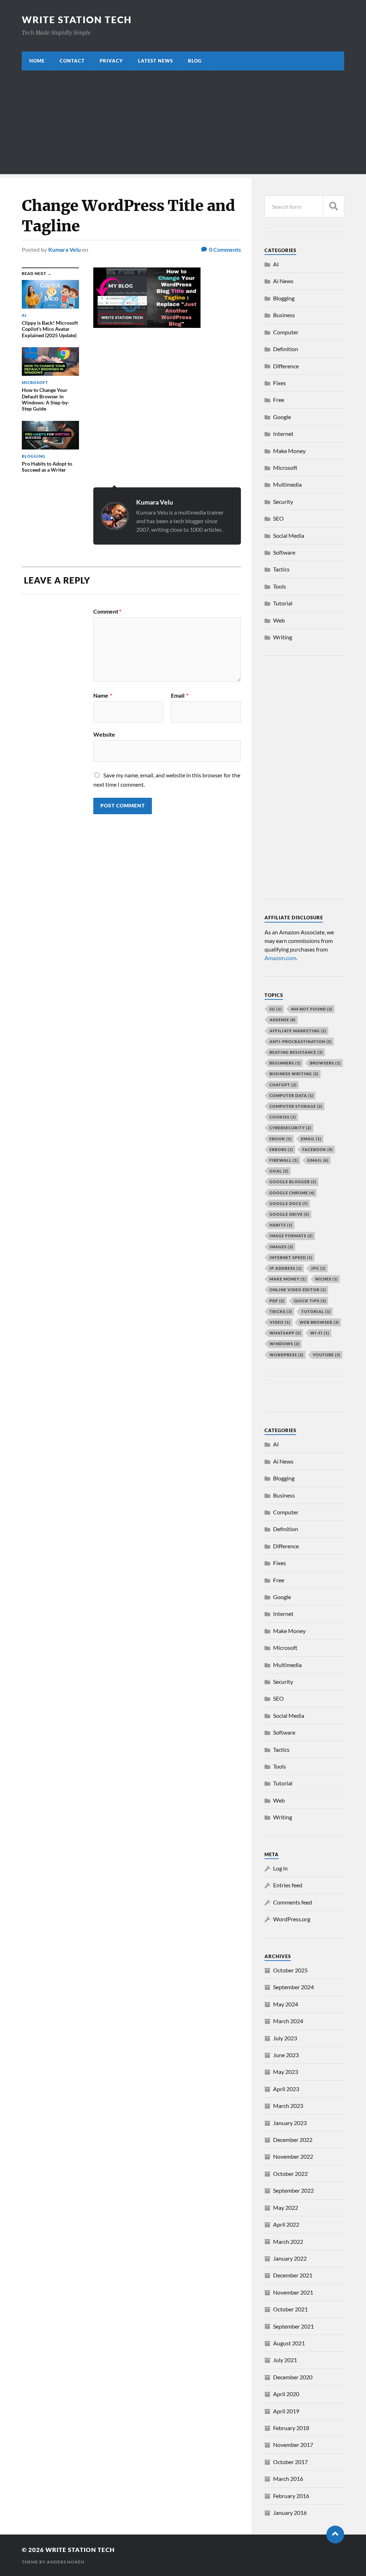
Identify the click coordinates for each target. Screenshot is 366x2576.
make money (288, 1279)
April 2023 (286, 2089)
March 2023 (288, 2106)
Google (282, 417)
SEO (278, 518)
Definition (286, 349)
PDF (277, 1301)
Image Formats (291, 1236)
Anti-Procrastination (301, 1041)
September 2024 (293, 1987)
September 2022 (293, 2190)
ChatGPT (283, 1085)
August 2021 (289, 2343)
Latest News (155, 61)
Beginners (285, 1063)
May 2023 (286, 2072)
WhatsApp (285, 1333)
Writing (283, 637)
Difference (286, 366)
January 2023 (290, 2123)
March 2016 (288, 2479)
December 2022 (293, 2140)
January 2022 (290, 2258)
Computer (286, 332)
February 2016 (291, 2496)
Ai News (283, 281)
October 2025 (290, 1970)
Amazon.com (280, 958)
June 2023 (286, 2055)
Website (104, 734)
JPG (318, 1268)
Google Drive (289, 1214)
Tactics (281, 569)
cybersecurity (290, 1128)
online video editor (298, 1290)
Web (279, 620)
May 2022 (286, 2208)
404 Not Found (312, 1009)
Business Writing (294, 1074)
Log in (280, 1868)
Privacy (111, 61)
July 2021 (285, 2360)
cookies (283, 1117)
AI (276, 264)
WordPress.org (292, 1919)
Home (37, 61)
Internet (283, 434)
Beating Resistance (296, 1052)
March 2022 (288, 2241)
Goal (279, 1171)
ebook (281, 1139)
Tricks (281, 1311)
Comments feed (293, 1902)
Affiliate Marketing (298, 1031)
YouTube (327, 1355)
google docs (289, 1203)
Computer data (291, 1095)
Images (281, 1247)
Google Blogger (293, 1182)
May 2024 (286, 2004)
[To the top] (335, 2535)
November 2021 (293, 2292)
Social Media (289, 535)
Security (283, 502)
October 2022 (290, 2174)
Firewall (284, 1160)
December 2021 (293, 2275)
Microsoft (285, 468)
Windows (285, 1344)
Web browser (319, 1322)
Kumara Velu (65, 249)
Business (284, 315)
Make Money (289, 451)
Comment (107, 611)
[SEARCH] (333, 207)
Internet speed (291, 1257)
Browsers (325, 1063)
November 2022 (293, 2156)
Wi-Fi (320, 1333)
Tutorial (283, 603)
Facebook (318, 1149)
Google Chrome (292, 1193)
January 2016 (290, 2513)
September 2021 (293, 2326)
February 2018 (291, 2428)
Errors (281, 1149)
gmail (318, 1160)
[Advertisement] (183, 124)
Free (279, 400)
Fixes (280, 383)
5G (276, 1009)
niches (327, 1279)
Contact (72, 61)
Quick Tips (310, 1301)
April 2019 (286, 2411)
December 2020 (293, 2377)
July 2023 (285, 2038)
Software (284, 552)
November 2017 (293, 2445)
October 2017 (290, 2462)
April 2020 (286, 2394)
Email (180, 695)
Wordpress (286, 1355)
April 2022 (286, 2224)
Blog (195, 61)
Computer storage (296, 1106)
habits (281, 1225)
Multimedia (287, 484)
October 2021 (290, 2309)
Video (280, 1322)
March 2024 (288, 2021)
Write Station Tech (77, 20)
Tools (280, 586)
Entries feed (288, 1885)
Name (103, 695)
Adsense (283, 1020)
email (311, 1139)
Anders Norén (66, 2562)
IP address (286, 1268)
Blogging (284, 298)
